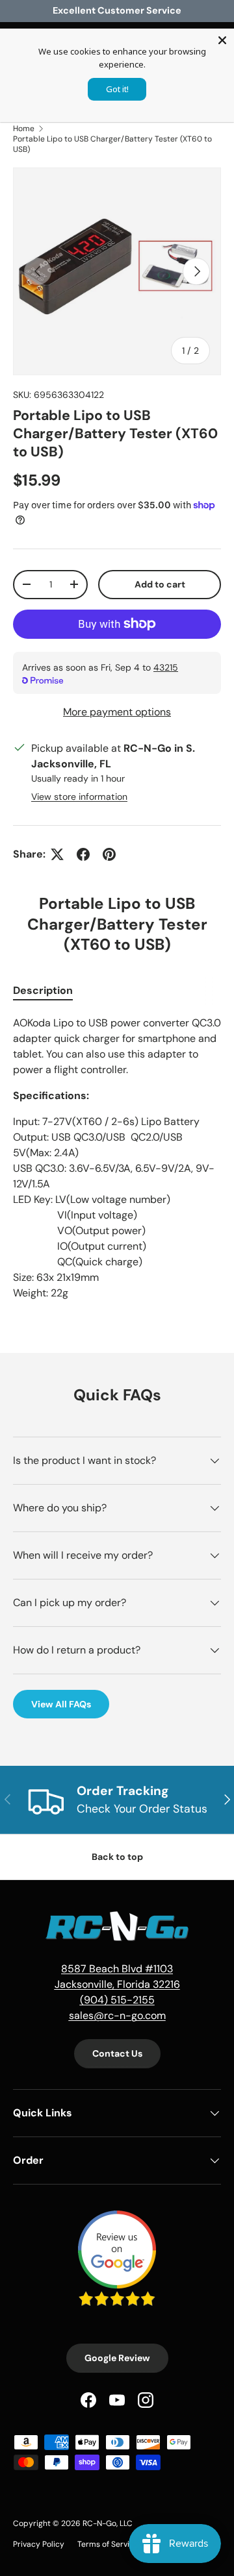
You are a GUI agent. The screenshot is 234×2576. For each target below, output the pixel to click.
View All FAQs (61, 1704)
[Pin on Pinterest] (109, 854)
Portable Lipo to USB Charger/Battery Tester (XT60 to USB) (112, 144)
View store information (79, 797)
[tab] (43, 990)
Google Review (117, 2358)
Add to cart (160, 584)
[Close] (222, 40)
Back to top (117, 1857)
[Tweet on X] (57, 854)
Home (24, 129)
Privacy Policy (39, 2544)
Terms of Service (108, 2544)
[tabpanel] (117, 1158)
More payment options (117, 712)
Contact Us (117, 2053)
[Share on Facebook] (83, 854)
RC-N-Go (99, 2523)
